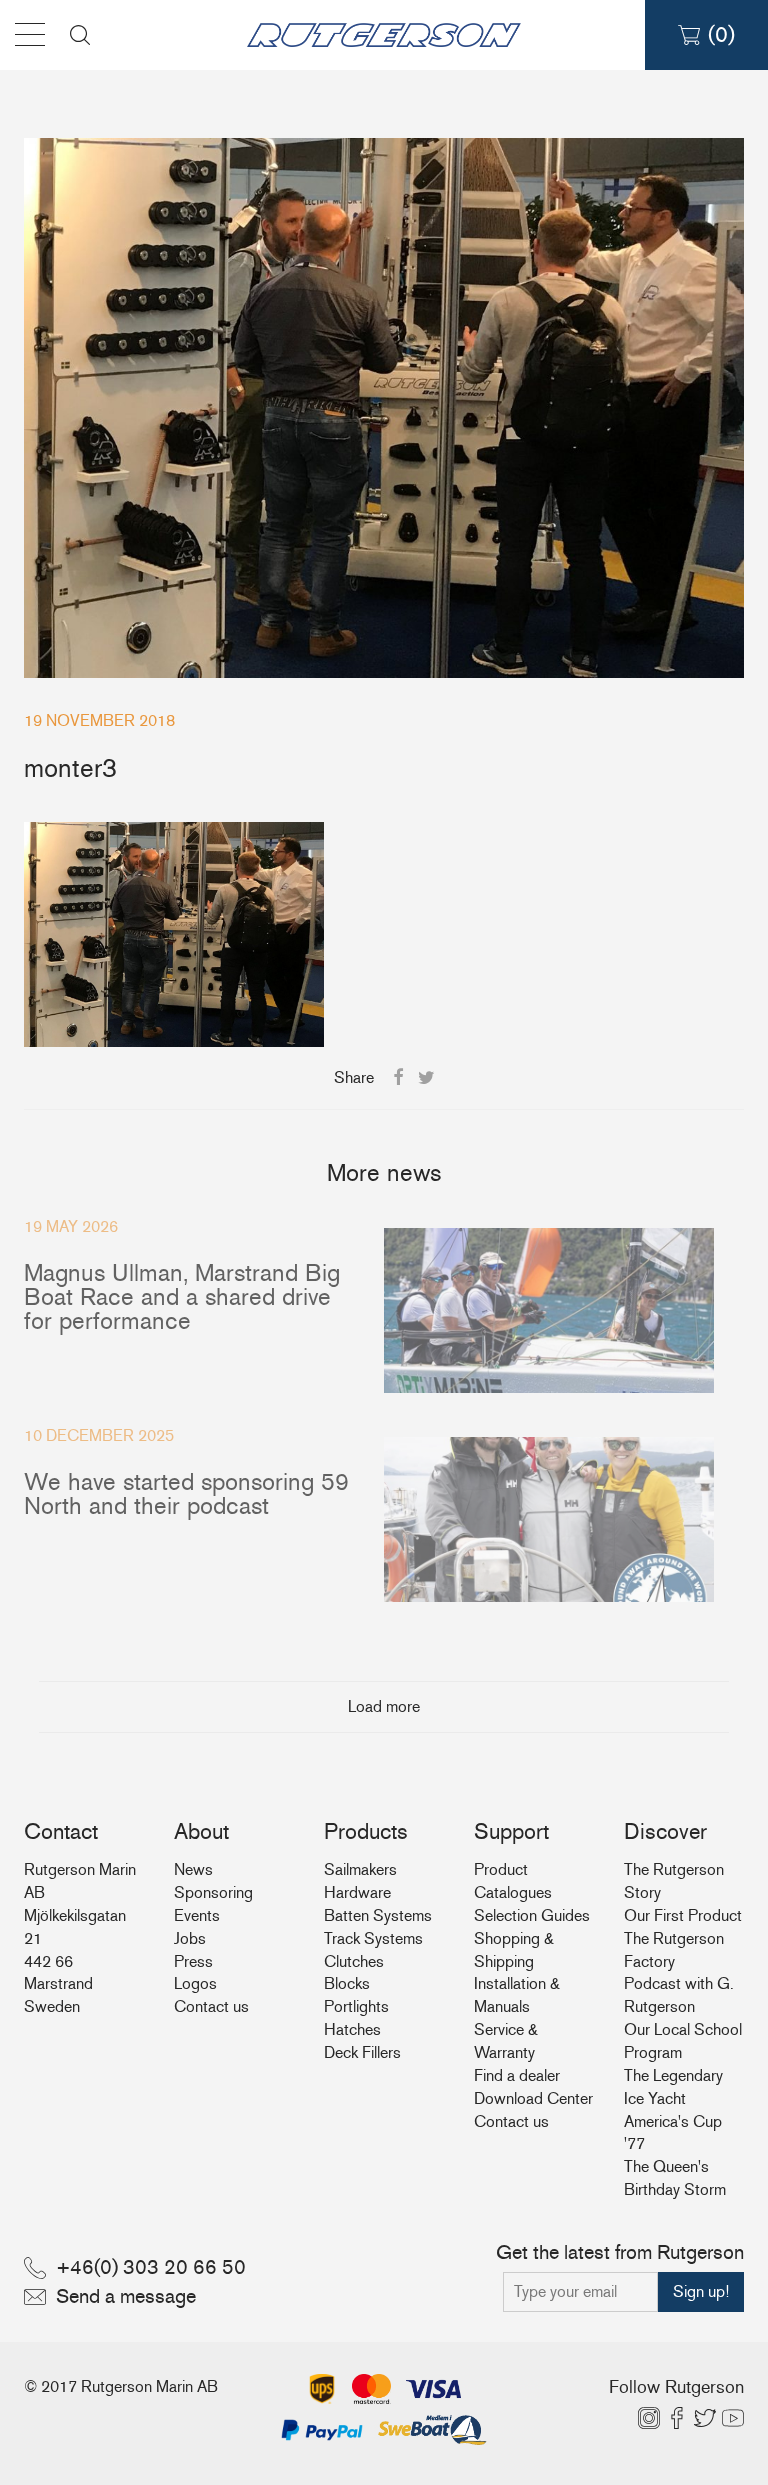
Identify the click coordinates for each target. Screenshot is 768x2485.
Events (197, 1915)
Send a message (126, 2296)
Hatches (352, 2029)
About (201, 1831)
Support (511, 1831)
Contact (61, 1831)
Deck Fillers (362, 2052)
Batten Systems (378, 1915)
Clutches (354, 1961)
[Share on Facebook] (398, 1078)
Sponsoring (213, 1892)
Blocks (347, 1983)
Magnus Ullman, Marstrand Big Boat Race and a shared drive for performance (182, 1296)
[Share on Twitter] (426, 1078)
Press (193, 1961)
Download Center (533, 2098)
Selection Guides (532, 1915)
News (193, 1869)
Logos (195, 1983)
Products (366, 1831)
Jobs (190, 1938)
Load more (384, 1706)
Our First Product (683, 1915)
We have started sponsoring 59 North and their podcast (186, 1493)
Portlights (356, 2006)
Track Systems (373, 1938)
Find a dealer (517, 2075)
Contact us (211, 2006)
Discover (665, 1831)
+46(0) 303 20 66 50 (151, 2267)
